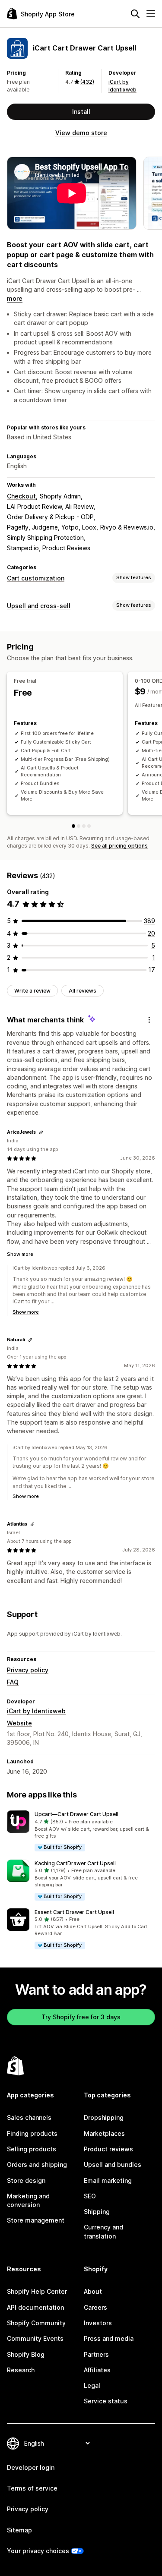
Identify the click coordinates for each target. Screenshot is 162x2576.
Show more (20, 1254)
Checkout (21, 496)
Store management (36, 2220)
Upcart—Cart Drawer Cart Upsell (76, 1814)
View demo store (81, 133)
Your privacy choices (38, 2551)
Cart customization (36, 578)
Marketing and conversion (28, 2200)
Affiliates (97, 2370)
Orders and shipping (37, 2165)
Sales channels (29, 2117)
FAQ (13, 1682)
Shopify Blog (26, 2354)
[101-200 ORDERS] (84, 826)
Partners (96, 2354)
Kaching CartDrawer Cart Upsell (75, 1863)
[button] (81, 1831)
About (93, 2291)
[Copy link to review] (41, 1132)
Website (19, 1723)
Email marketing (108, 2180)
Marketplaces (104, 2133)
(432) (87, 82)
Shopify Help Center (37, 2291)
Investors (98, 2323)
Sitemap (19, 2530)
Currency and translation (103, 2231)
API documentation (35, 2307)
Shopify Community (36, 2323)
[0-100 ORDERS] (79, 826)
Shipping (97, 2212)
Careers (95, 2307)
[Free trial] (73, 826)
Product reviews (108, 2149)
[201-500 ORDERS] (89, 826)
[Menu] (151, 14)
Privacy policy (28, 1670)
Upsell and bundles (113, 2165)
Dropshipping (104, 2117)
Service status (106, 2401)
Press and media (109, 2338)
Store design (26, 2180)
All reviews (83, 991)
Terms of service (32, 2488)
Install (81, 112)
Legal (92, 2385)
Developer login (31, 2467)
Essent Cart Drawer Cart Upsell (74, 1912)
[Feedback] (149, 1020)
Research (21, 2370)
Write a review (32, 991)
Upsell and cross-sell (39, 606)
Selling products (32, 2149)
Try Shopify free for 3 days (81, 2017)
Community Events (35, 2338)
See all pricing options (119, 846)
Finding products (32, 2133)
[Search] (135, 14)
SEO (90, 2196)
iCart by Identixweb (36, 1711)
